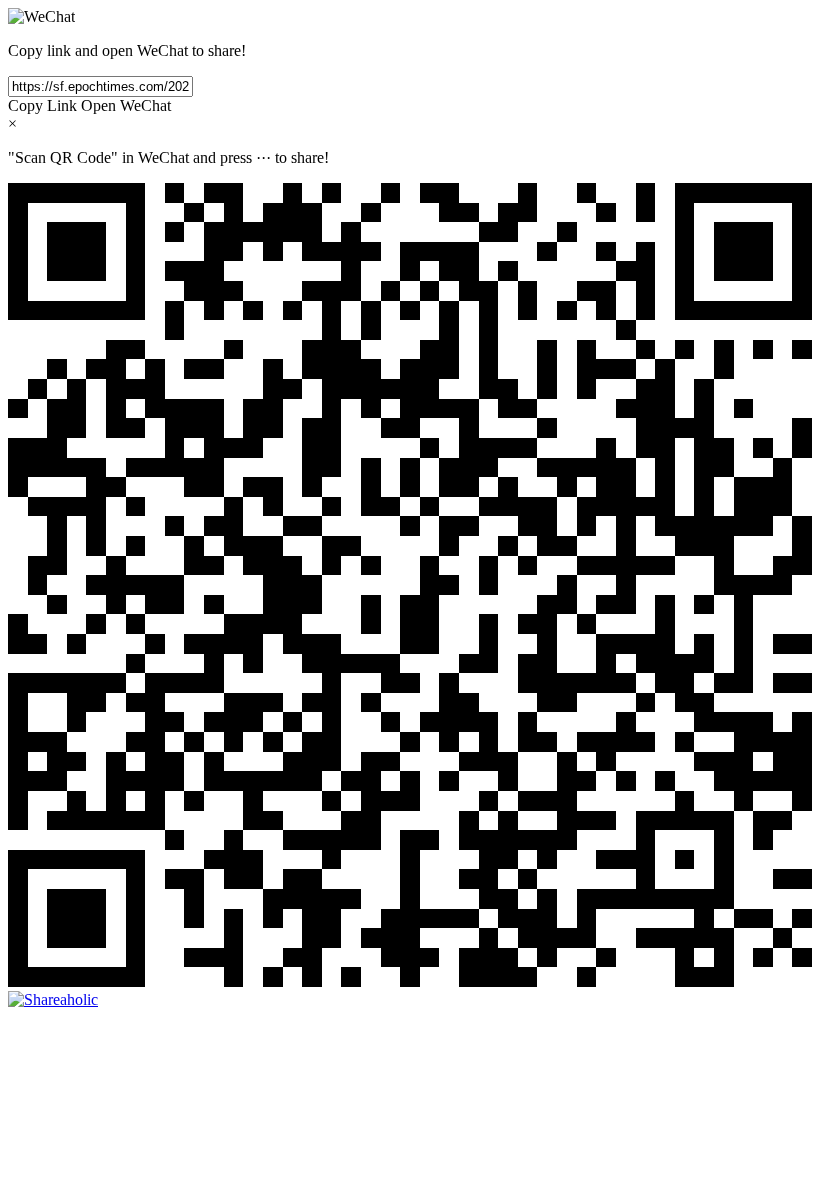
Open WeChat (126, 105)
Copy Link (42, 105)
